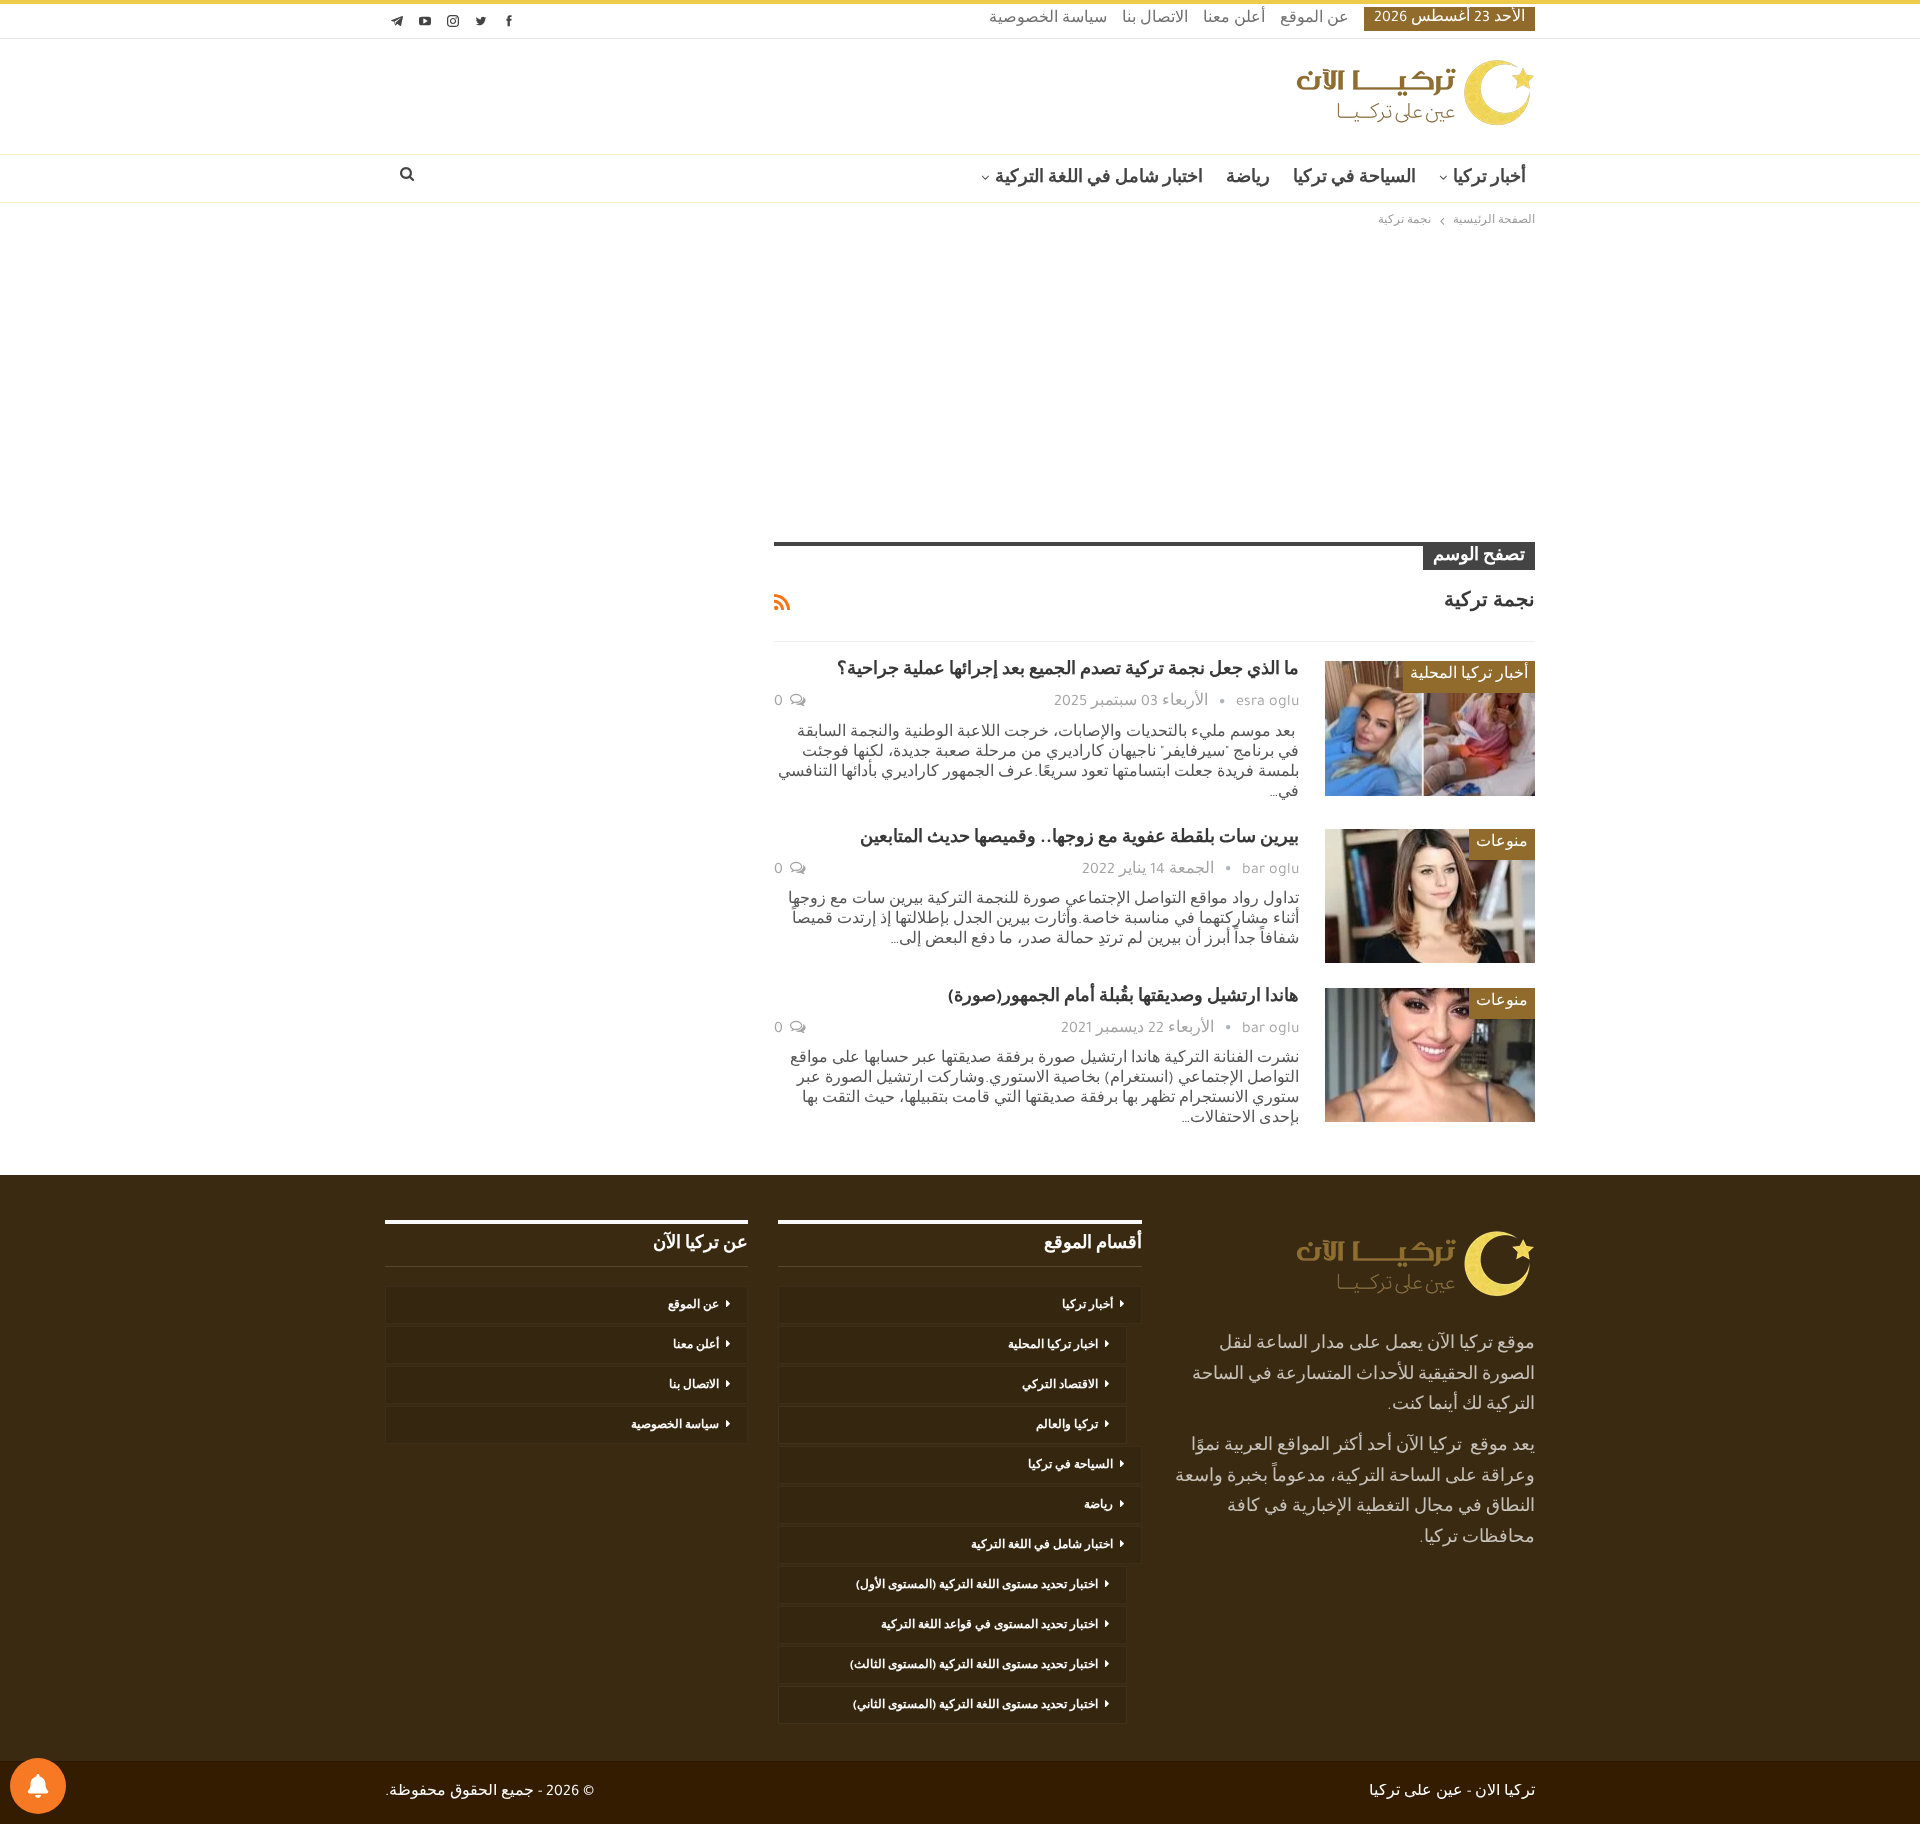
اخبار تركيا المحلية (1053, 1346)
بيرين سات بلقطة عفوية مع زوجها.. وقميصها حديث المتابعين (1079, 839)
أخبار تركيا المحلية (1469, 676)
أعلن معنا (1234, 20)
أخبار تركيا (1489, 179)
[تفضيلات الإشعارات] (38, 1786)
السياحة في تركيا (1354, 179)
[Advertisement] (960, 387)
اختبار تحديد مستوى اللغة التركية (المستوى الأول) (977, 1586)
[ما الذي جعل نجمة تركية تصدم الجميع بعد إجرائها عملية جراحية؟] (1430, 728)
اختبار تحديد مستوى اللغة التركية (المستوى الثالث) (974, 1666)
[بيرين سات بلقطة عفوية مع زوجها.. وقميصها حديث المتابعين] (1430, 896)
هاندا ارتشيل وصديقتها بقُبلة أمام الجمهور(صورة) (1123, 998)
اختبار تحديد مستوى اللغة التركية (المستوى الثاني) (975, 1706)
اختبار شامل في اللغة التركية (1099, 179)
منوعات (1502, 844)
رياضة (1248, 179)
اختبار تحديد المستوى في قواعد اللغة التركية (989, 1626)
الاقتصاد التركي (1060, 1386)
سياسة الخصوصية (1048, 20)
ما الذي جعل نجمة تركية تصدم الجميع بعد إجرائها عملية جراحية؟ (1068, 671)
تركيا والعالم (1067, 1426)
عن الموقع (1314, 20)
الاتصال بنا (1155, 20)
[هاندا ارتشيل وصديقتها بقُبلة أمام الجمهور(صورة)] (1430, 1055)
